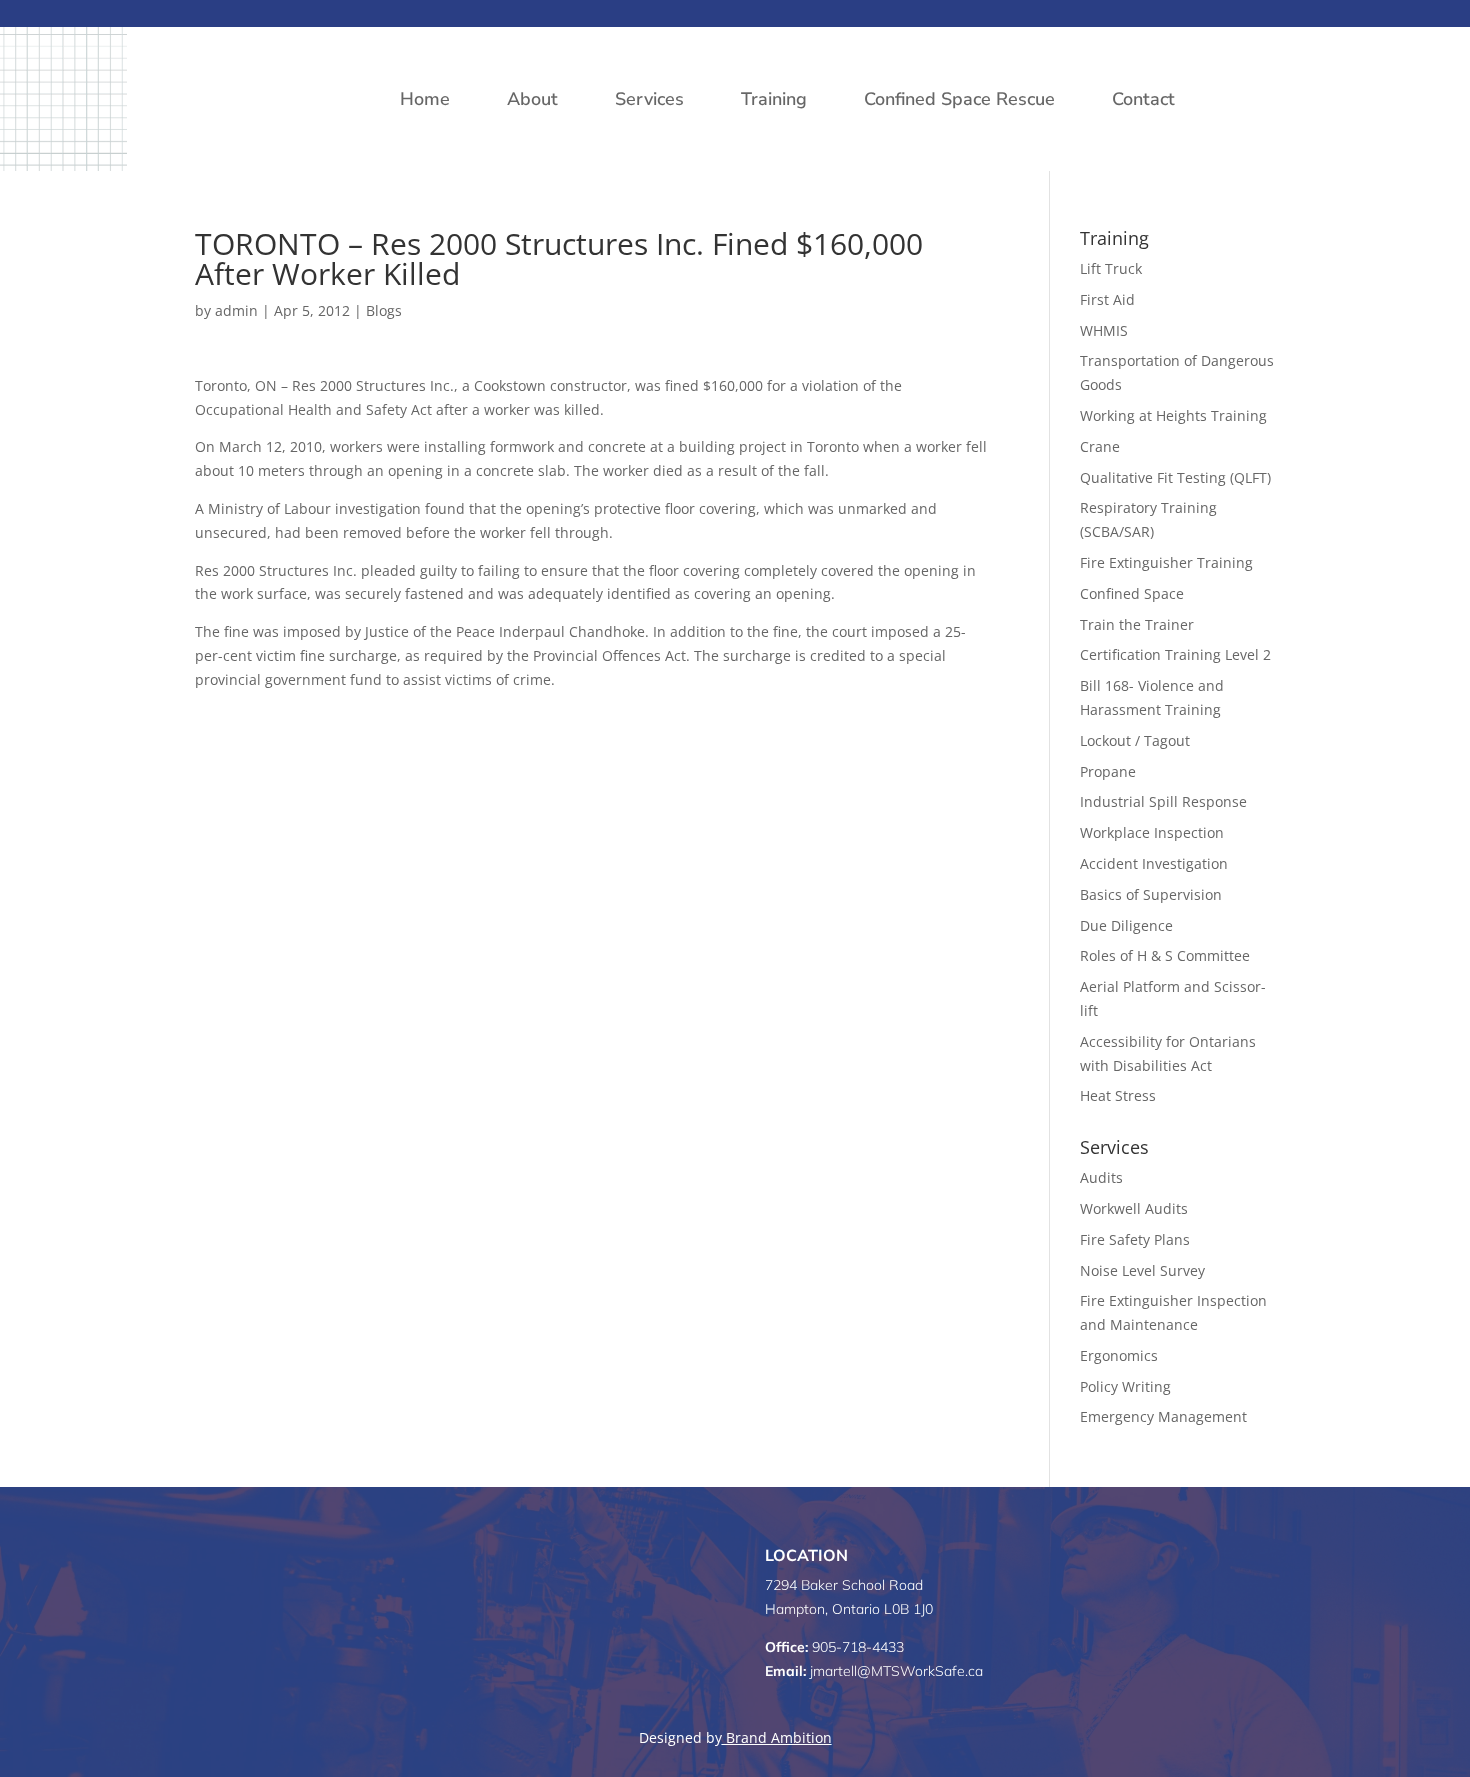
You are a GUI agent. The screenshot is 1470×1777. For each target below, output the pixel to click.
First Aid (1107, 299)
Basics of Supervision (1151, 894)
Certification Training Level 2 (1175, 654)
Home (425, 99)
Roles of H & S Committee (1165, 955)
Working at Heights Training (1173, 415)
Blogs (384, 310)
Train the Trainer (1137, 624)
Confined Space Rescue (959, 99)
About (532, 99)
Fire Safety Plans (1135, 1239)
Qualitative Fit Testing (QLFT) (1175, 477)
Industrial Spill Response (1163, 801)
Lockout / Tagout (1135, 740)
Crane (1100, 446)
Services (649, 99)
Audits (1101, 1177)
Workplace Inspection (1152, 832)
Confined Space (1132, 593)
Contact (1143, 99)
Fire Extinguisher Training (1166, 562)
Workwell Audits (1134, 1208)
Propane (1108, 771)
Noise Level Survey (1142, 1270)
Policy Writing (1125, 1386)
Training (774, 99)
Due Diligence (1126, 925)
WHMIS (1104, 330)
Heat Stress (1118, 1095)
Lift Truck (1111, 268)
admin (236, 310)
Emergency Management (1163, 1416)
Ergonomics (1119, 1355)
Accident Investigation (1154, 863)
